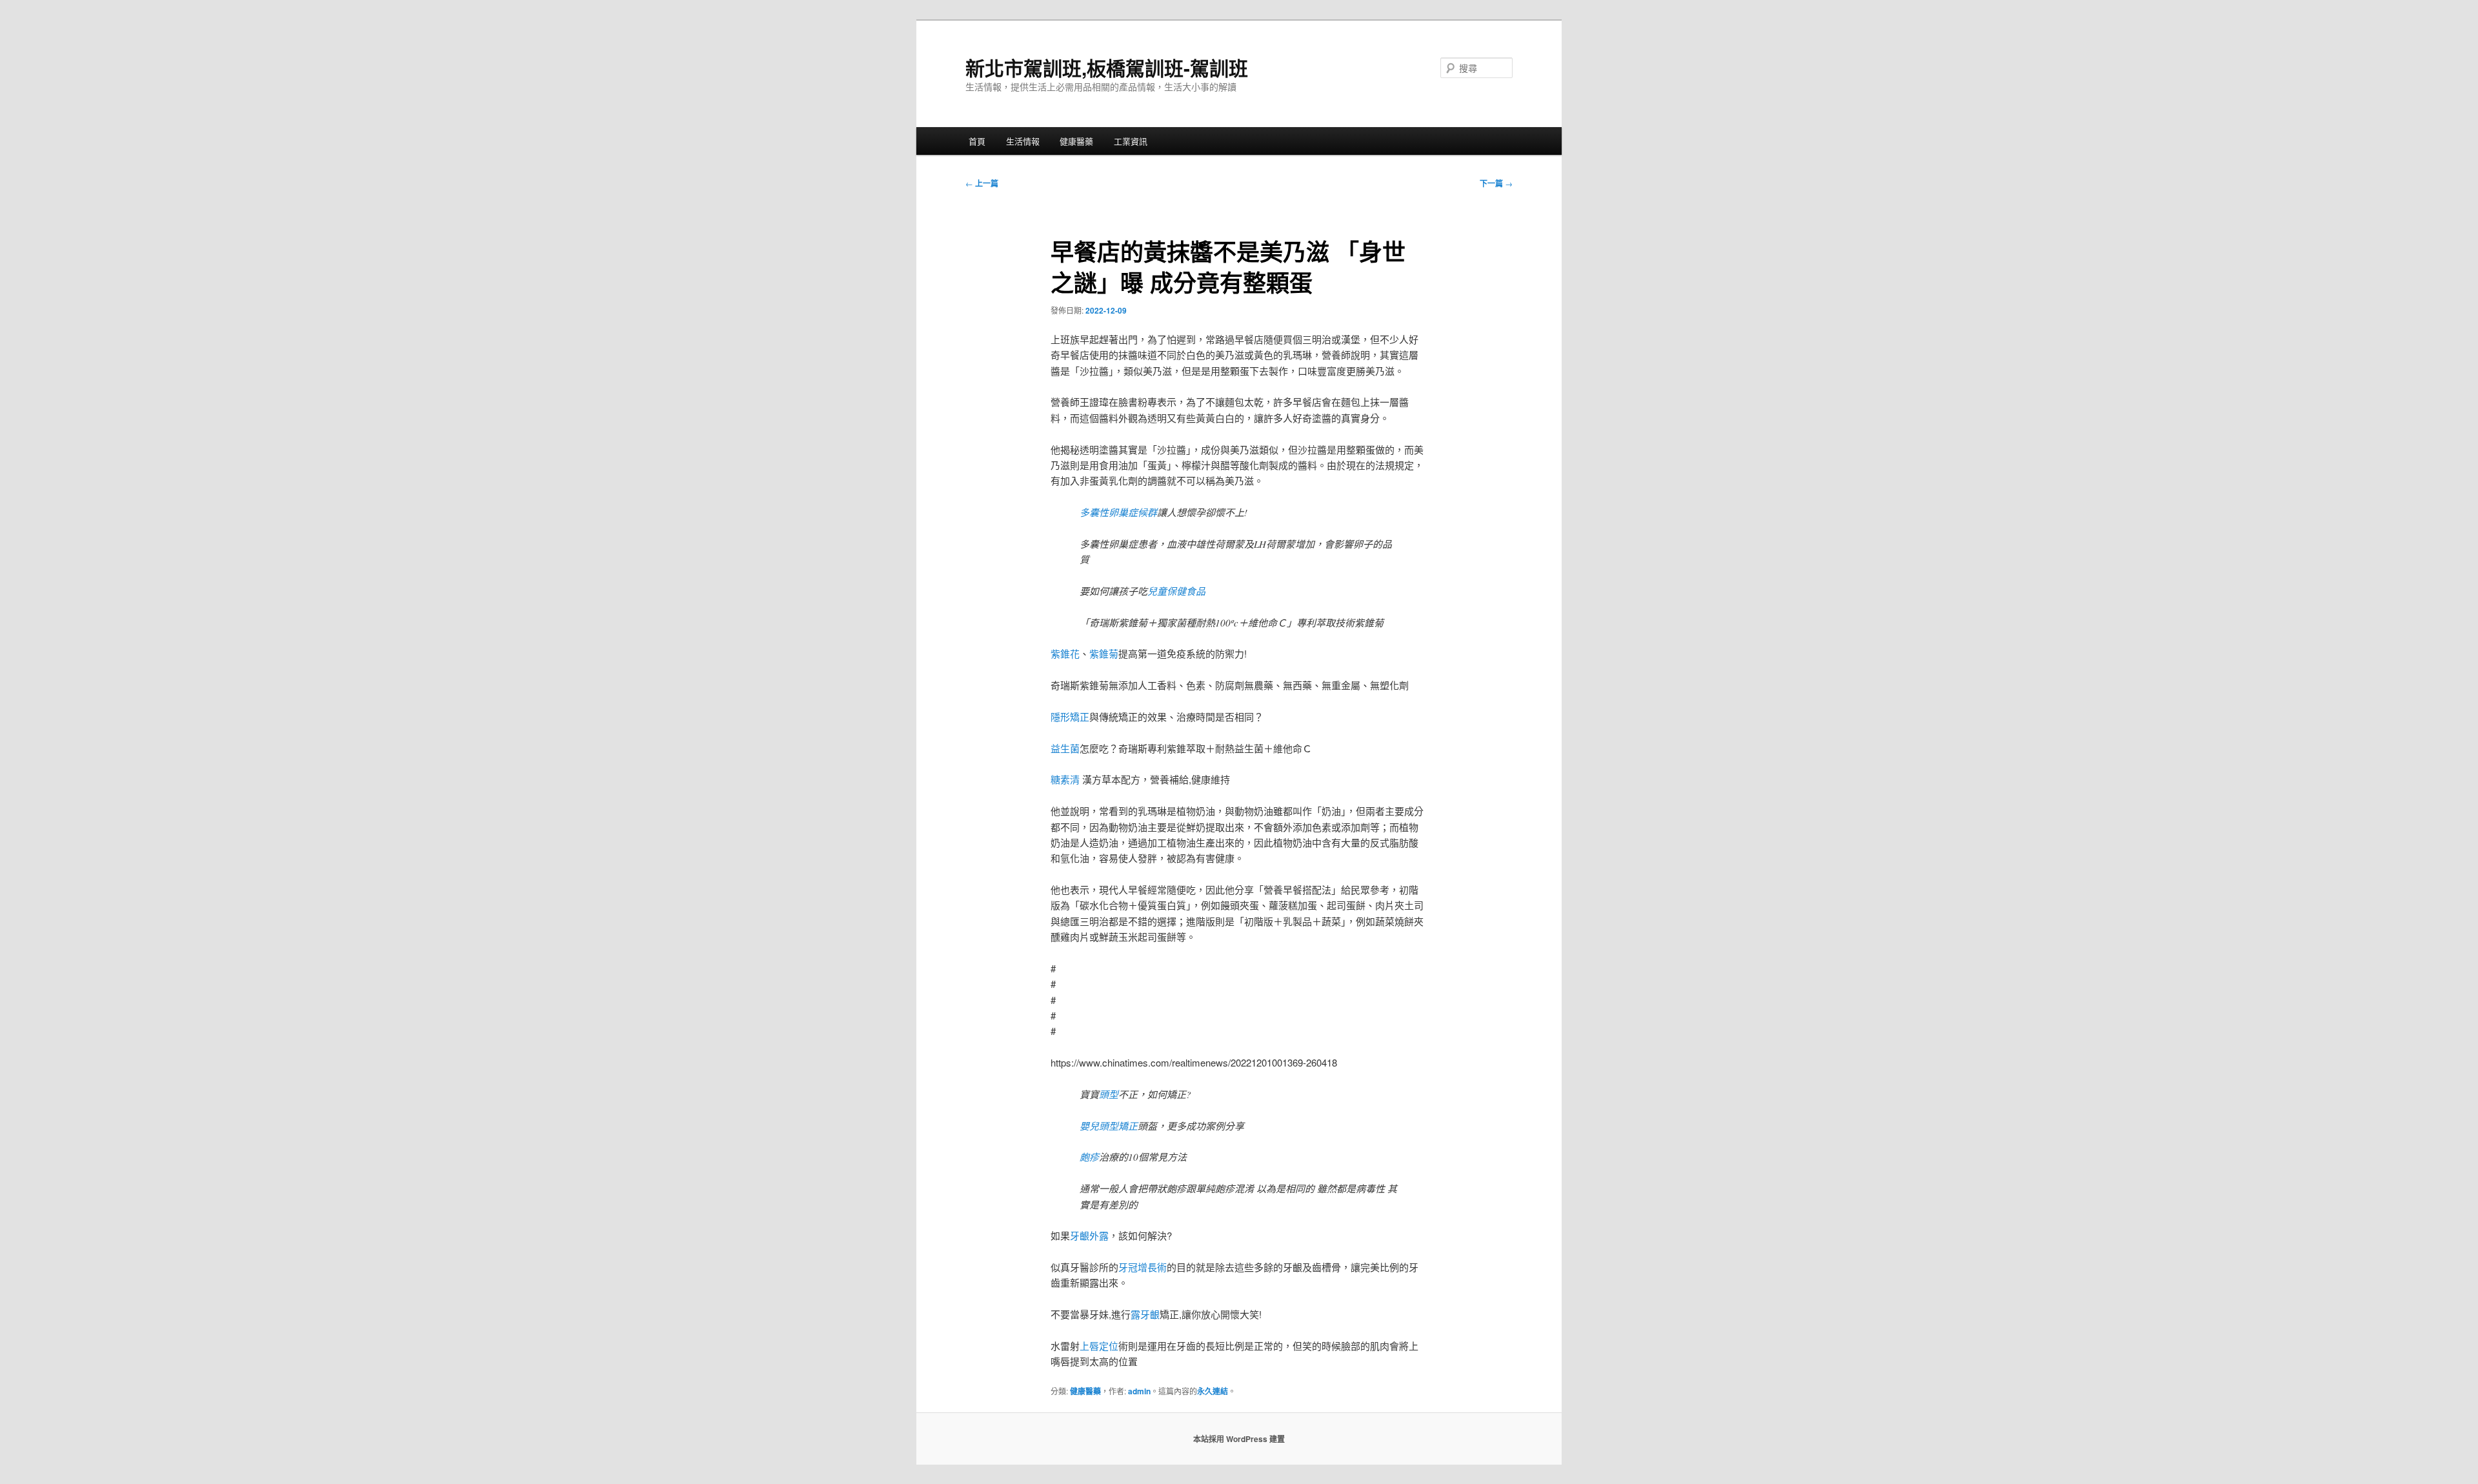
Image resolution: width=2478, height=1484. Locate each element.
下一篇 (1496, 183)
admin (1139, 1391)
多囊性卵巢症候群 (1118, 512)
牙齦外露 (1089, 1235)
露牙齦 (1145, 1314)
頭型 (1109, 1094)
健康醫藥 (1076, 141)
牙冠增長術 (1143, 1267)
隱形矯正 (1070, 717)
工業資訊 (1131, 141)
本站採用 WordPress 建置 (1239, 1439)
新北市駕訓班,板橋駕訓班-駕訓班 (1107, 67)
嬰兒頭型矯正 (1109, 1126)
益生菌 (1065, 748)
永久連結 (1213, 1391)
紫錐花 (1065, 653)
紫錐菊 (1104, 653)
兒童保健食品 (1176, 591)
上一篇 (982, 183)
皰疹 (1089, 1157)
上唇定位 (1099, 1346)
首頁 (977, 141)
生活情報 (1023, 141)
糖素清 (1065, 779)
